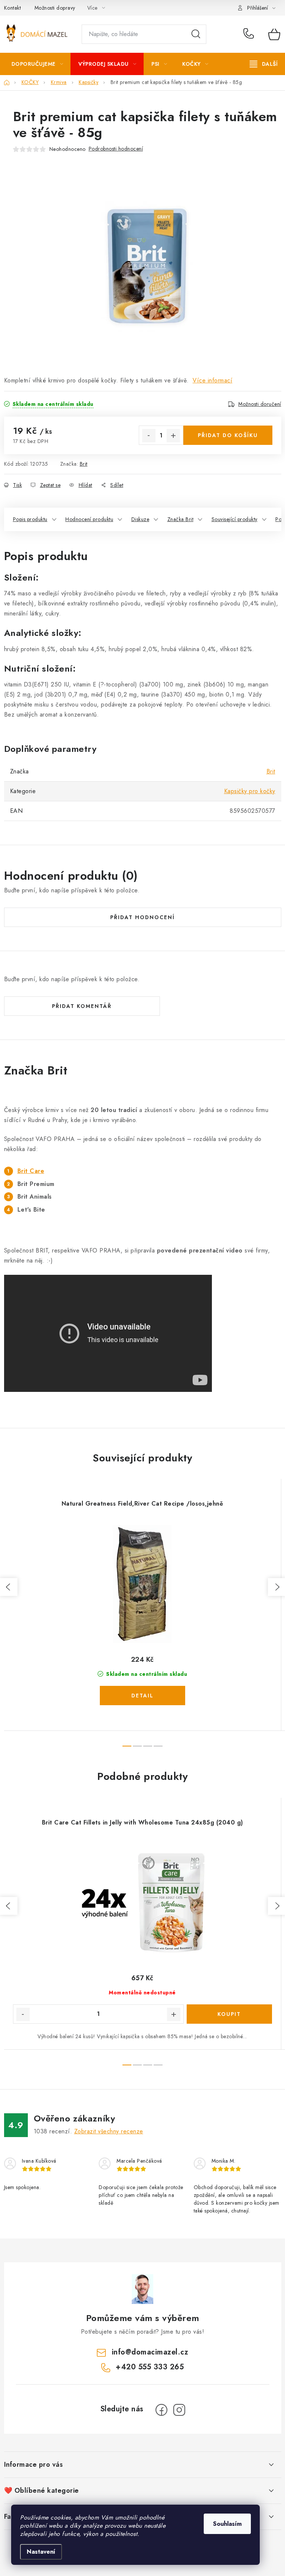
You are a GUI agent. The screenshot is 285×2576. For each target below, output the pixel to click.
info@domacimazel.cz (150, 2352)
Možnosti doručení (260, 404)
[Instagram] (179, 2410)
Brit (84, 464)
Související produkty (235, 519)
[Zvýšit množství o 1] (173, 436)
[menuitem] (37, 64)
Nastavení (41, 2552)
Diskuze (140, 519)
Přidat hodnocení (142, 917)
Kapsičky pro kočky (250, 791)
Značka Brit (181, 519)
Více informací (212, 380)
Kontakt (13, 8)
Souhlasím (227, 2524)
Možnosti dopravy (55, 8)
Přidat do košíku (228, 435)
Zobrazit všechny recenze (109, 2131)
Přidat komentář (82, 1006)
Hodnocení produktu (89, 519)
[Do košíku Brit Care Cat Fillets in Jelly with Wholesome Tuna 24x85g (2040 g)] (229, 2014)
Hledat (196, 34)
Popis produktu (30, 519)
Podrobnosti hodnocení (116, 149)
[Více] (264, 64)
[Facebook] (161, 2410)
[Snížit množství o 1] (149, 436)
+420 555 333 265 (250, 34)
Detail (142, 1696)
